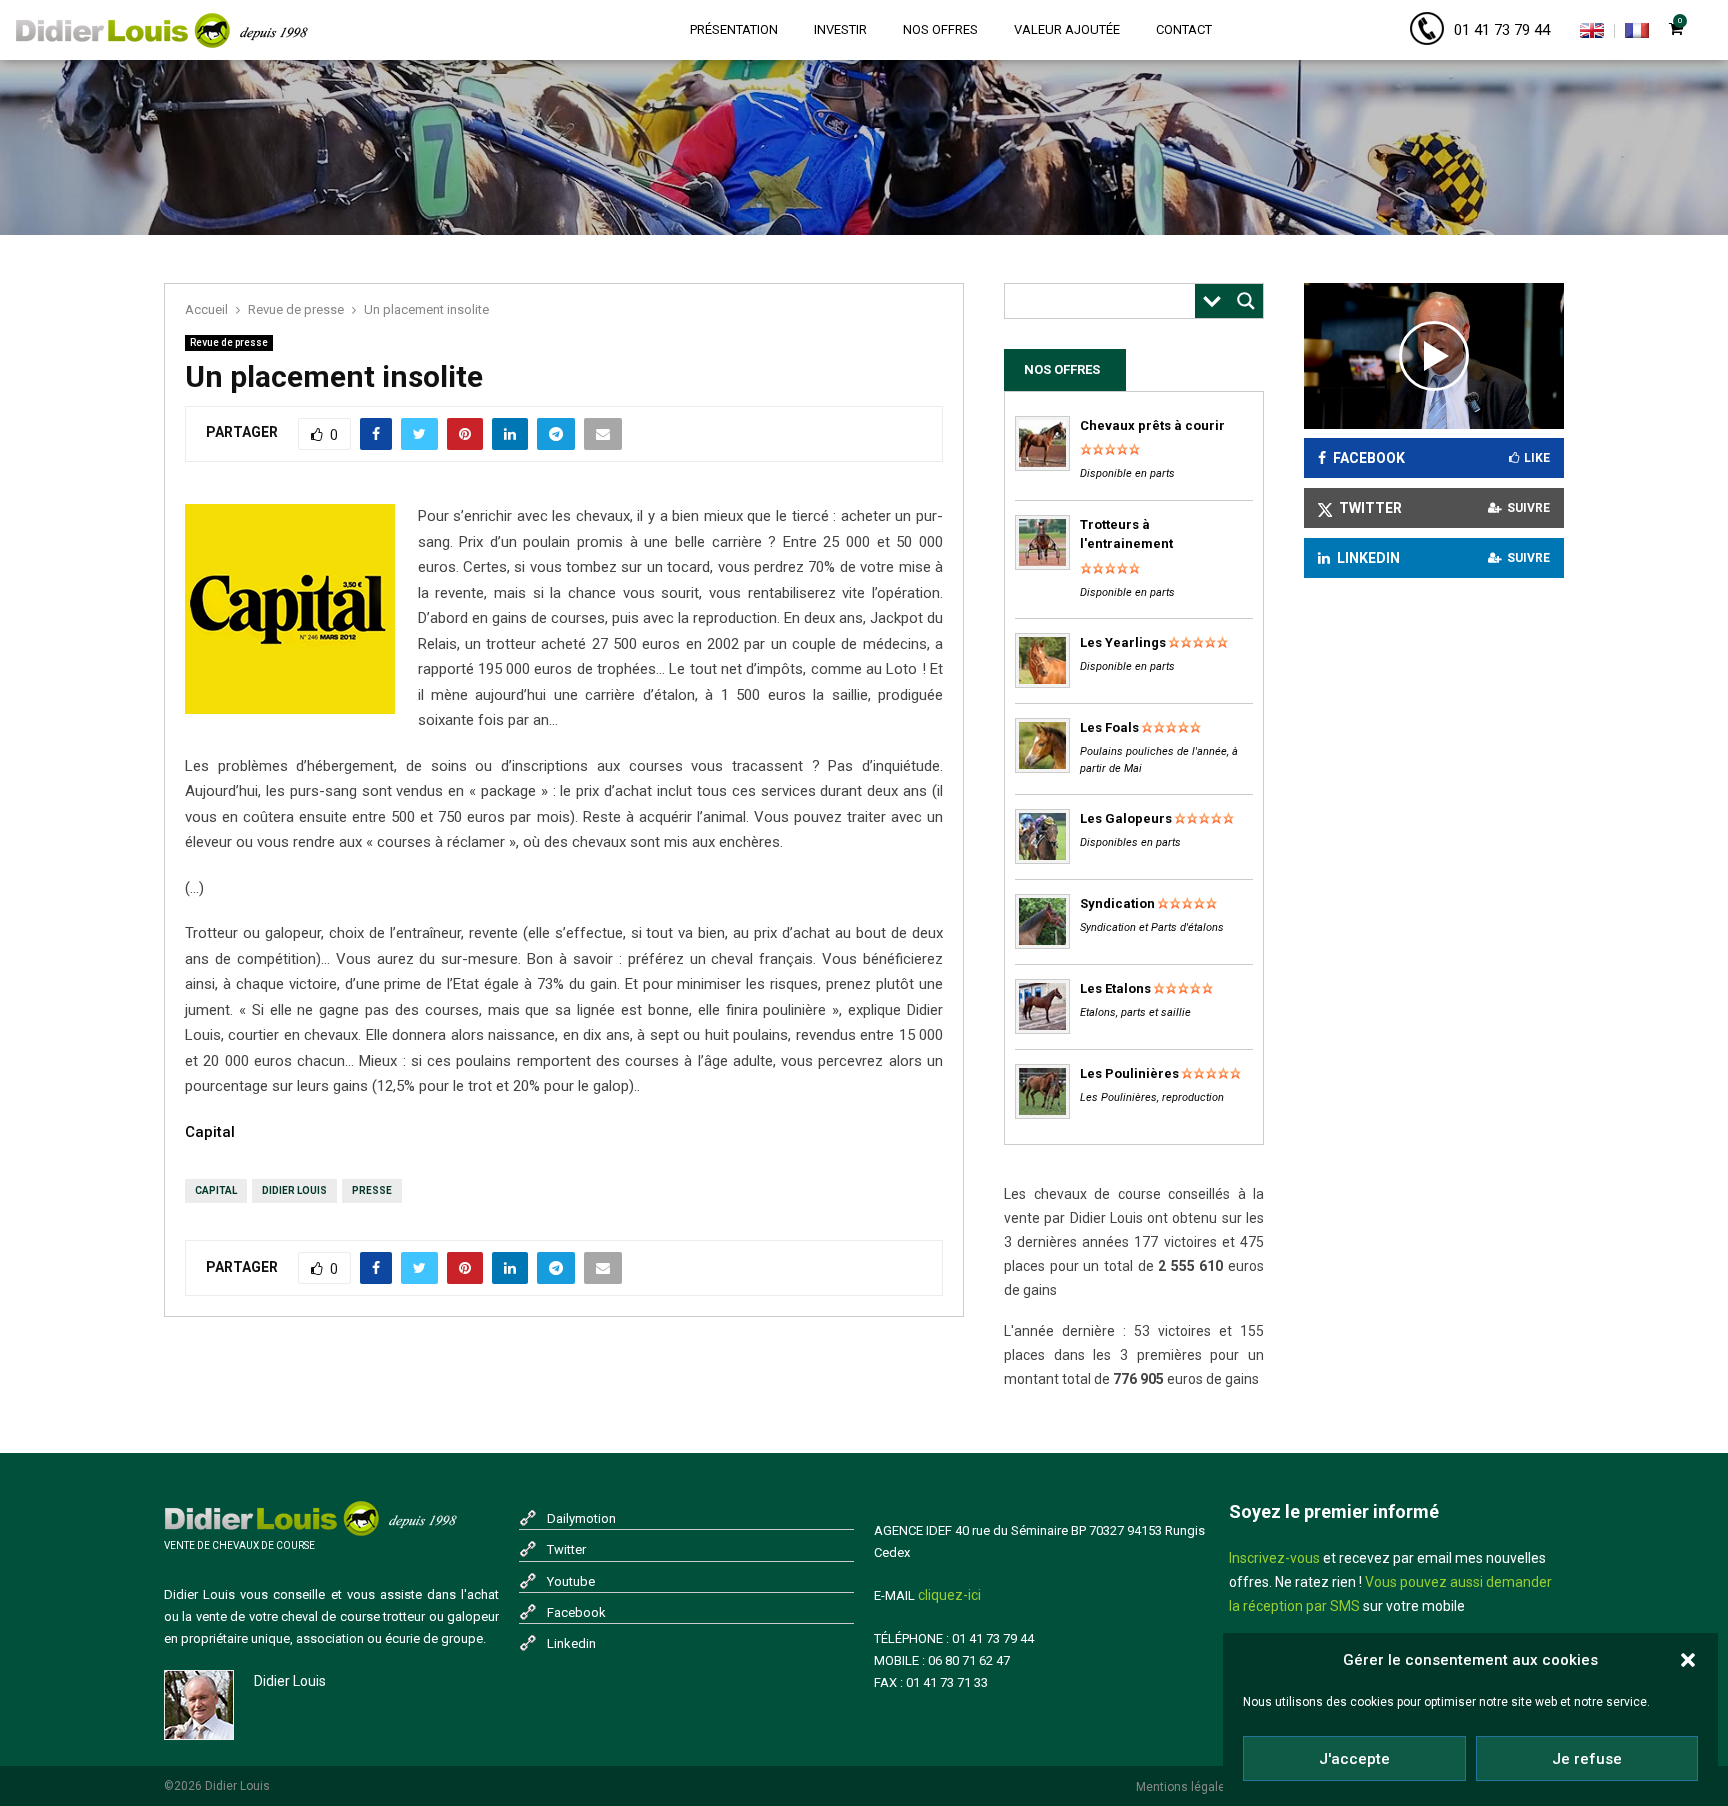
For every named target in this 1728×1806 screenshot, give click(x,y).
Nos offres (940, 29)
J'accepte (1354, 1759)
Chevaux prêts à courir (1152, 425)
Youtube (571, 1581)
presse (372, 1190)
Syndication (1117, 903)
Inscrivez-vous (1274, 1558)
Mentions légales (1184, 1787)
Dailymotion (581, 1518)
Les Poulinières (1129, 1073)
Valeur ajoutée (1067, 29)
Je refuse (1587, 1759)
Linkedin (571, 1643)
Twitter (566, 1549)
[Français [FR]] (1637, 34)
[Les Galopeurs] (1042, 859)
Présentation (734, 29)
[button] (1688, 1660)
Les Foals (1109, 727)
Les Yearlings (1123, 642)
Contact (1184, 29)
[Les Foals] (1042, 768)
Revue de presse (229, 342)
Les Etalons (1115, 988)
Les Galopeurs (1126, 818)
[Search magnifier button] (1246, 301)
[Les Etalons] (1042, 1029)
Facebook (576, 1612)
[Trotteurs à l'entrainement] (1042, 565)
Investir (840, 29)
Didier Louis (294, 1190)
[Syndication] (1042, 944)
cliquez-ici (949, 1595)
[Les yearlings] (1042, 683)
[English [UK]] (1592, 34)
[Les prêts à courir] (1042, 466)
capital (216, 1190)
